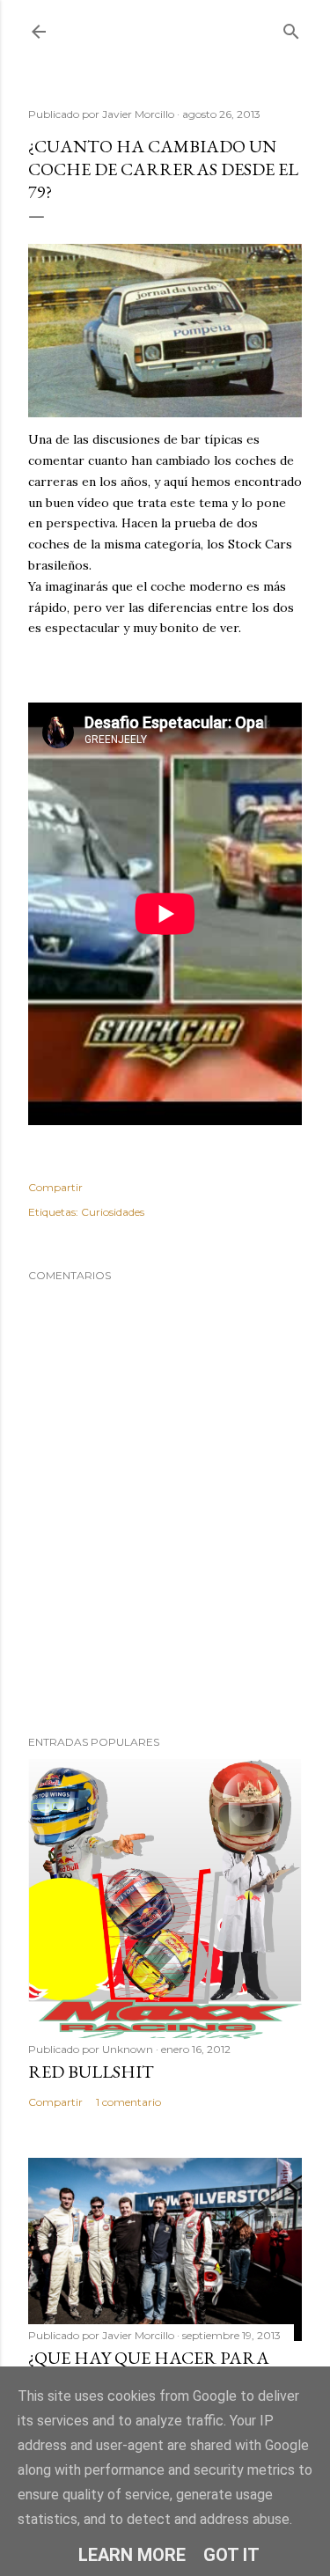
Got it (231, 2555)
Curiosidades (113, 1212)
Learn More (132, 2555)
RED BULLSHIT (91, 2072)
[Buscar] (291, 28)
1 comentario (128, 2102)
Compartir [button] (55, 1187)
